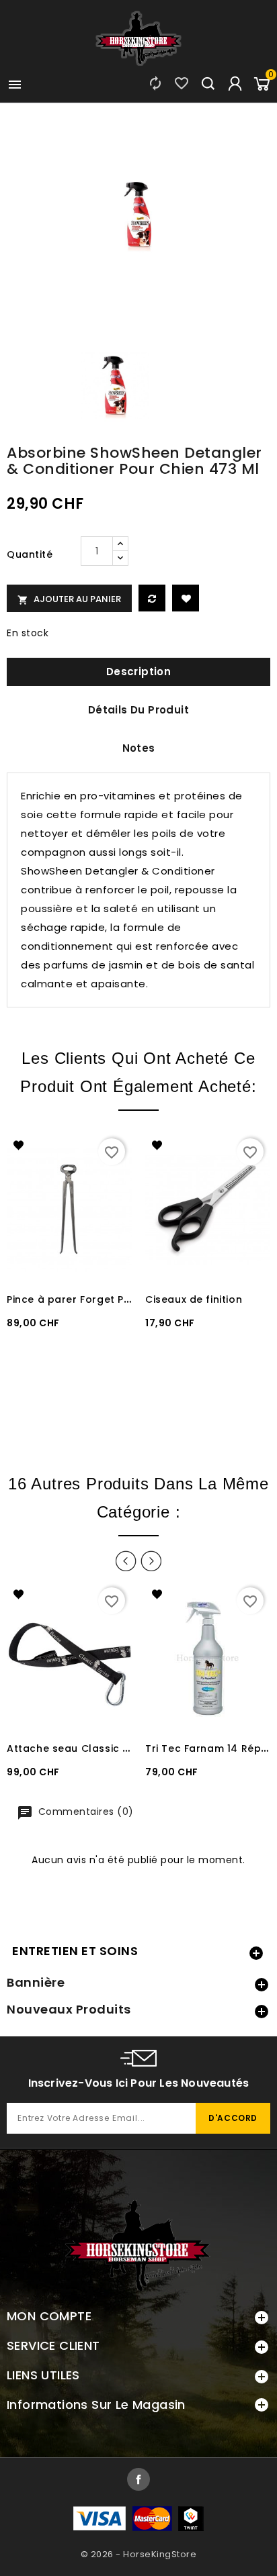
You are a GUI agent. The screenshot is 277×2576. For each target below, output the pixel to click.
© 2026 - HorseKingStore (139, 2554)
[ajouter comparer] (152, 598)
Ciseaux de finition (194, 1299)
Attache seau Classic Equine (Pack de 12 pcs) (127, 1748)
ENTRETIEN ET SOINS (75, 1951)
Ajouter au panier (69, 599)
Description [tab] (138, 672)
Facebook (138, 2479)
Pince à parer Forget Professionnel (98, 1299)
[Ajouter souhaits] (186, 598)
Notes (139, 748)
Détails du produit (138, 710)
